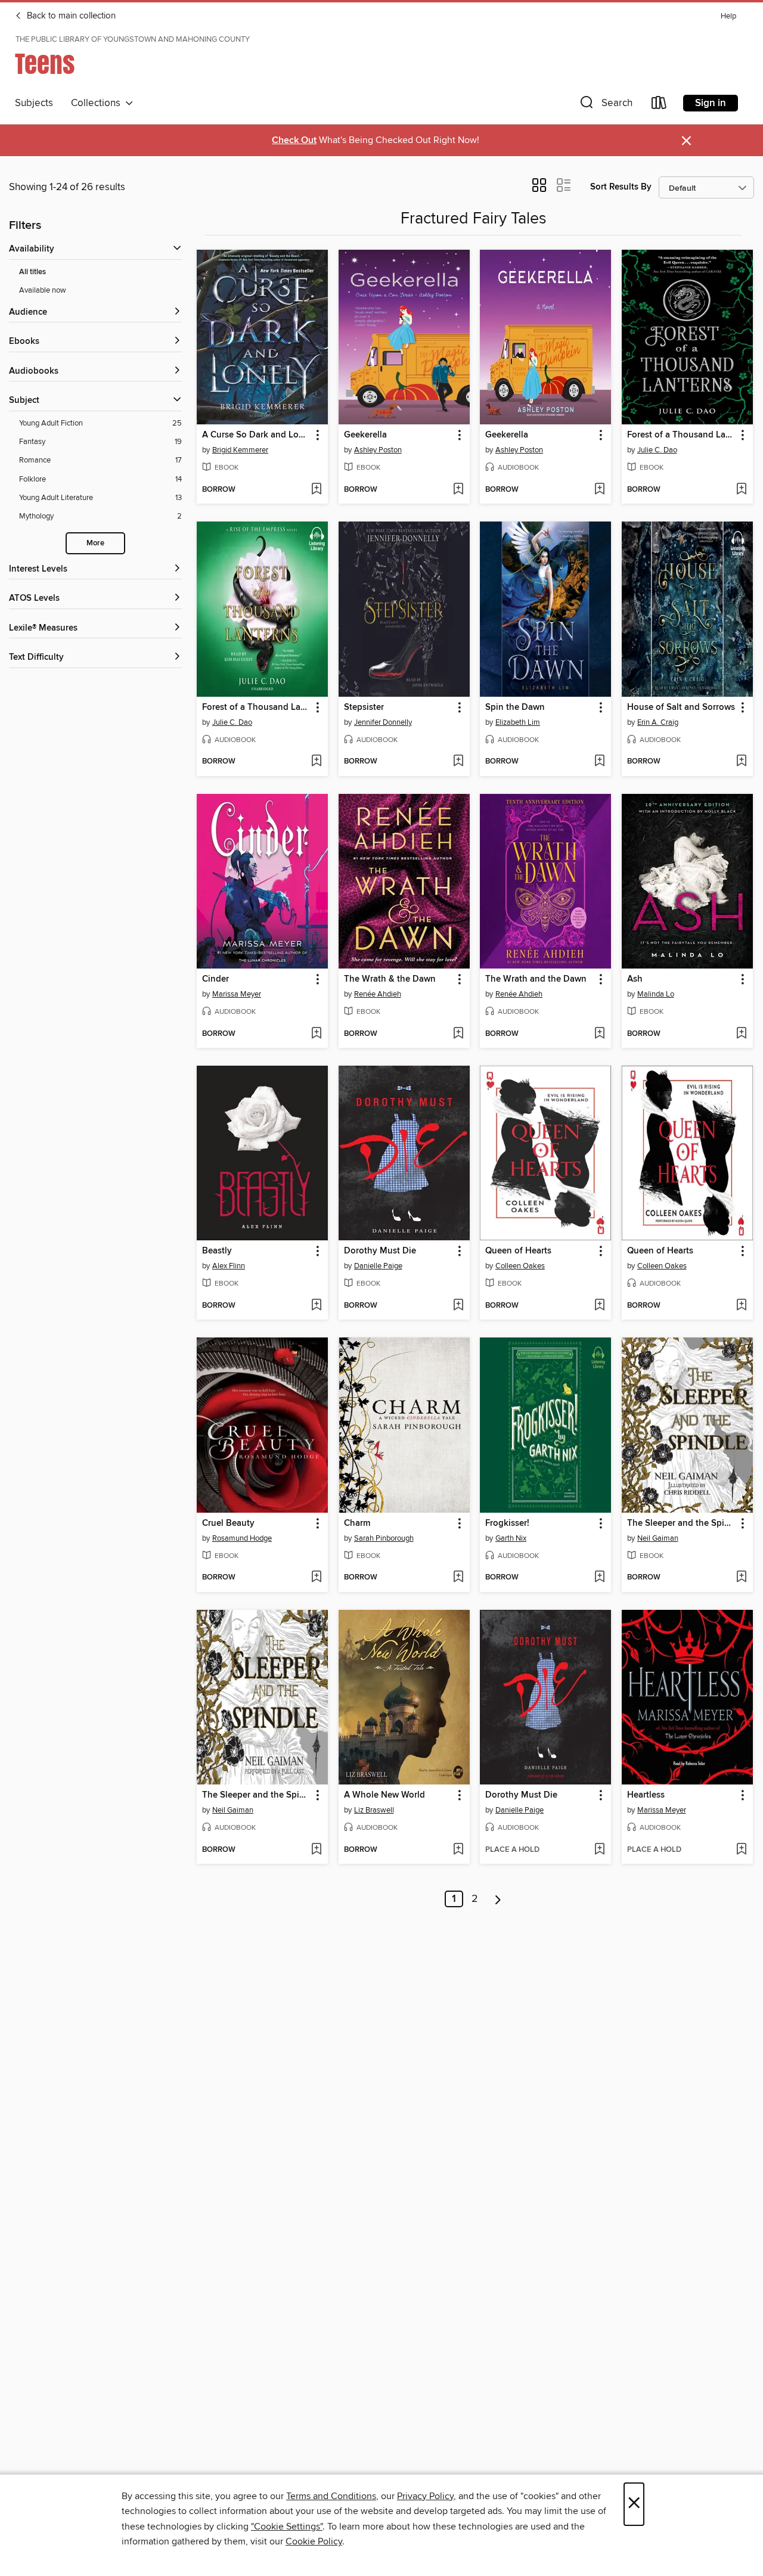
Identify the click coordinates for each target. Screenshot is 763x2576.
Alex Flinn (229, 1266)
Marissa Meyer (237, 994)
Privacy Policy (425, 2496)
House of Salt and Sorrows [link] (681, 707)
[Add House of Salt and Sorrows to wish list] (741, 762)
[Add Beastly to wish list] (316, 1306)
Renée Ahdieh (378, 994)
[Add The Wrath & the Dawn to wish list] (458, 1034)
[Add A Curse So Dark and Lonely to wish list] (316, 490)
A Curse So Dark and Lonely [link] (257, 435)
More (95, 543)
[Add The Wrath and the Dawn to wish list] (599, 1034)
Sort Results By (621, 187)
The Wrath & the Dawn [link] (390, 979)
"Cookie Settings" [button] (287, 2527)
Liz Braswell (374, 1810)
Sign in (711, 103)
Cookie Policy (314, 2541)
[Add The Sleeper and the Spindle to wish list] (741, 1578)
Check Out (294, 140)
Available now (43, 290)
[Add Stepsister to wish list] (458, 762)
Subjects (34, 103)
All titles (32, 272)
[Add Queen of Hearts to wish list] (599, 1306)
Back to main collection (70, 16)
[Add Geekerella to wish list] (458, 490)
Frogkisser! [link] (507, 1523)
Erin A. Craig (658, 722)
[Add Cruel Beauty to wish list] (316, 1578)
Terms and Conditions (331, 2496)
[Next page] (498, 1899)
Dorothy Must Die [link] (380, 1251)
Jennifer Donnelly (383, 722)
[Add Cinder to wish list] (316, 1034)
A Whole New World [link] (384, 1795)
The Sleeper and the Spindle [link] (682, 1523)
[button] (605, 105)
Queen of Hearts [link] (518, 1251)
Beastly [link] (217, 1251)
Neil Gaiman (658, 1538)
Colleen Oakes (520, 1266)
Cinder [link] (215, 979)
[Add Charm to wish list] (458, 1578)
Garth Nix (511, 1538)
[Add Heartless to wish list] (741, 1850)
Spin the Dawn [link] (515, 707)
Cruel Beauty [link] (228, 1523)
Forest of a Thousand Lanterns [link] (682, 435)
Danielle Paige (378, 1266)
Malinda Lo (656, 994)
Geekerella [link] (365, 435)
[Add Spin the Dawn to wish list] (599, 762)
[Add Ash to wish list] (741, 1034)
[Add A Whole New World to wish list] (458, 1850)
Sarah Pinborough (384, 1538)
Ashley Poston (378, 450)
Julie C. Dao (657, 450)
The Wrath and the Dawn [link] (536, 979)
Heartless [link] (646, 1795)
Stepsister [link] (364, 707)
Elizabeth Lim (518, 722)
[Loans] (659, 105)
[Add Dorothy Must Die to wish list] (458, 1306)
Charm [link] (357, 1523)
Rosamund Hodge (242, 1538)
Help (728, 16)
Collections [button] (98, 103)
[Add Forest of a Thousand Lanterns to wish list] (741, 490)
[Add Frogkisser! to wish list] (599, 1578)
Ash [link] (635, 979)
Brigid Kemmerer (240, 450)
